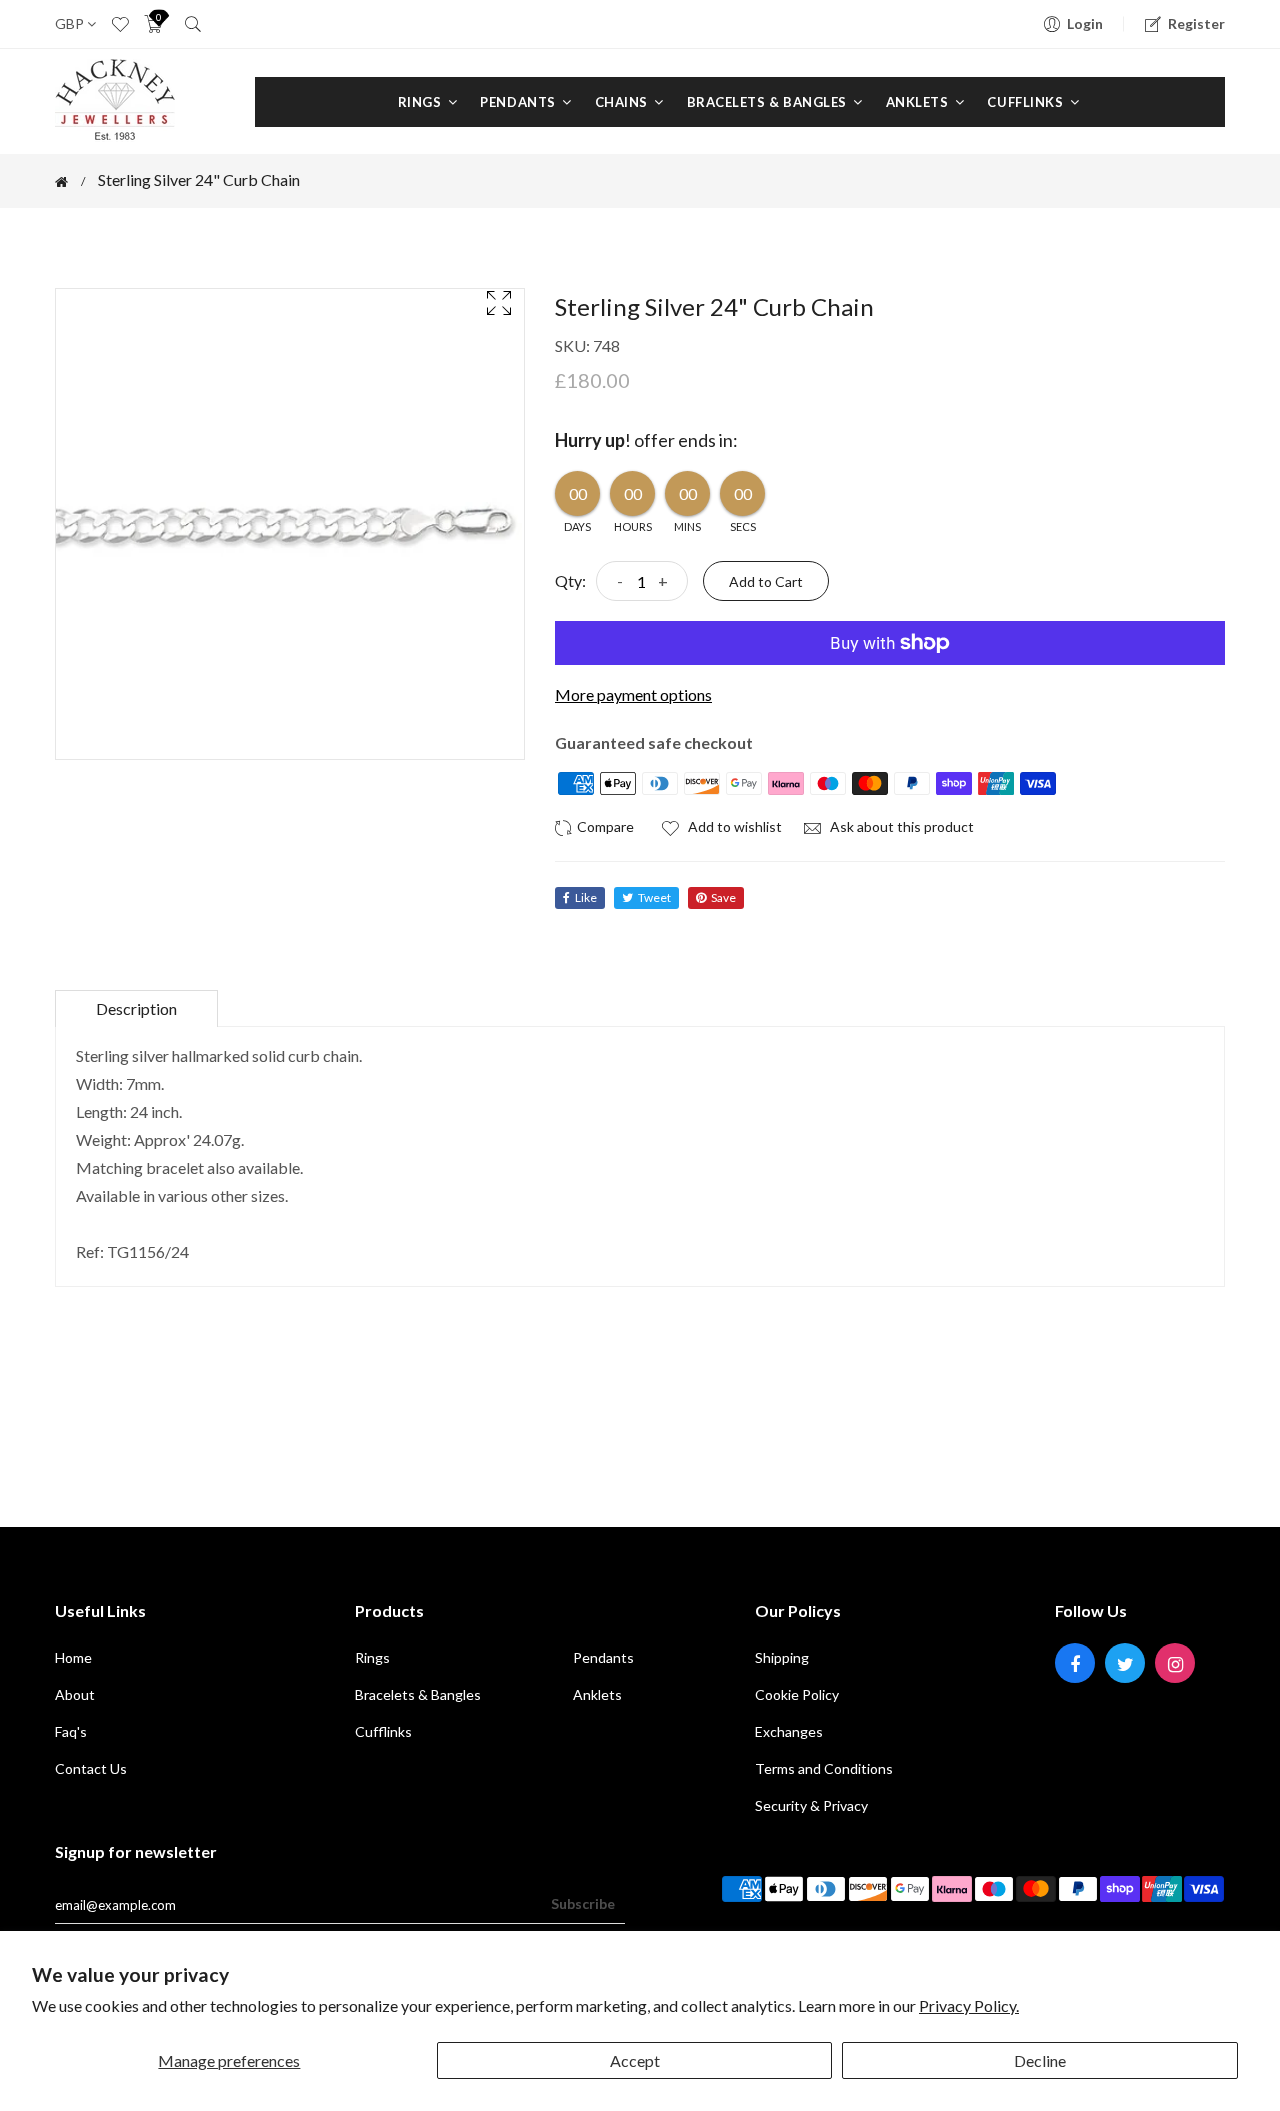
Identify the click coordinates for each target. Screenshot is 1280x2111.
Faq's (71, 1731)
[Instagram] (1175, 1663)
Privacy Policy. (969, 2005)
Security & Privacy (811, 1805)
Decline (1040, 2060)
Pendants (519, 102)
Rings (421, 102)
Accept (635, 2060)
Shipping (782, 1657)
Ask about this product (900, 826)
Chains (623, 102)
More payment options (633, 694)
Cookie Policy (797, 1694)
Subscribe (583, 1903)
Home (73, 1657)
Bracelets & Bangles (768, 102)
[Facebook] (1075, 1663)
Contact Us (91, 1768)
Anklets (919, 102)
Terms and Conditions (824, 1768)
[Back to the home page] (61, 182)
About (75, 1694)
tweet (654, 897)
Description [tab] (136, 1008)
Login (1085, 23)
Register (1196, 23)
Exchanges (789, 1731)
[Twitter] (1125, 1663)
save (723, 897)
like (586, 897)
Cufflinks (1026, 102)
